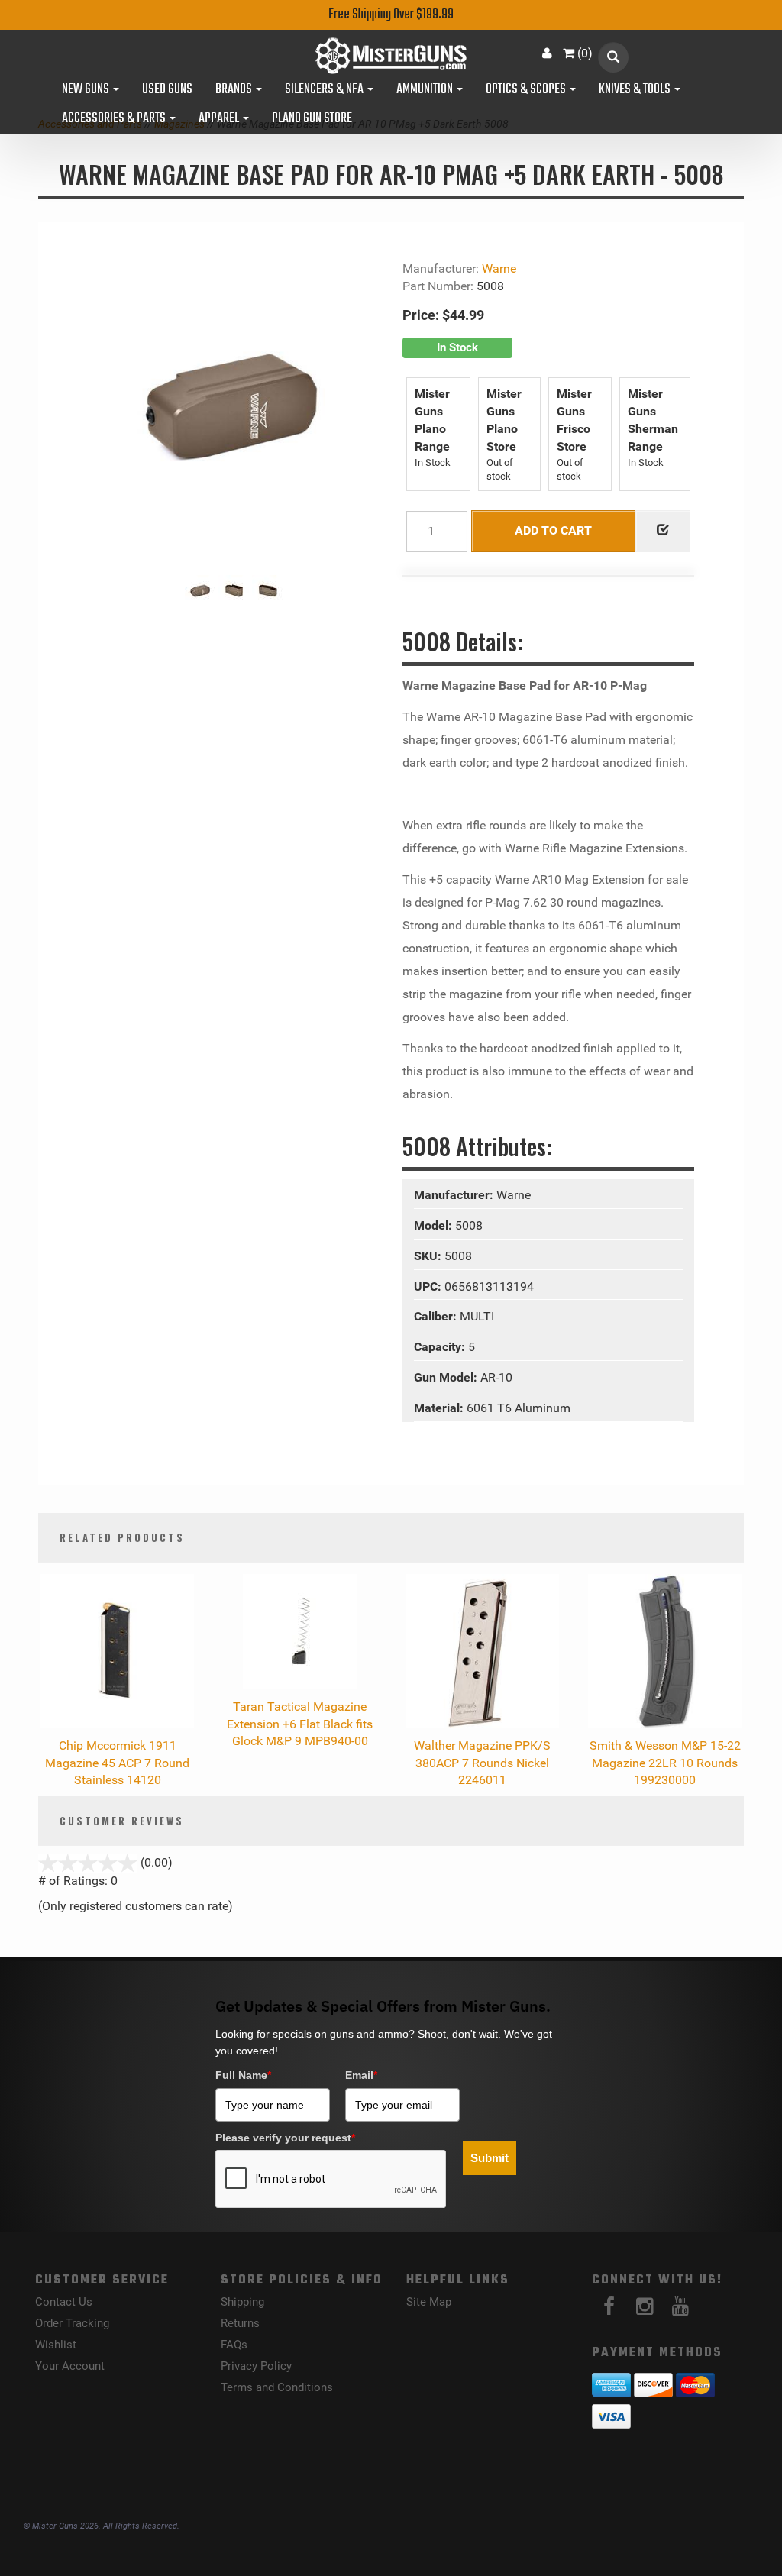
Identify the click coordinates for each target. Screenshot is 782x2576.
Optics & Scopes (527, 90)
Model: (435, 1225)
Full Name (243, 2075)
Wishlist (56, 2345)
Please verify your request (285, 2138)
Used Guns (167, 90)
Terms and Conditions (277, 2387)
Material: (440, 1408)
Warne (499, 268)
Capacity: (441, 1347)
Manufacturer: (455, 1195)
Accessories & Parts (115, 119)
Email (361, 2075)
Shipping (242, 2302)
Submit (490, 2158)
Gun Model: (447, 1377)
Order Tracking (72, 2323)
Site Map (429, 2302)
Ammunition (426, 90)
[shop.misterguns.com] (391, 56)
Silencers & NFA (325, 90)
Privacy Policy (256, 2366)
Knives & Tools (636, 90)
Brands (235, 90)
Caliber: (437, 1316)
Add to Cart (553, 530)
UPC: (429, 1286)
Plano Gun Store (312, 119)
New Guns (87, 90)
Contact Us (64, 2302)
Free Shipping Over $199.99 (391, 15)
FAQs (234, 2345)
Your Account (70, 2366)
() (585, 53)
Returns (240, 2323)
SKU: (429, 1256)
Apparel (220, 119)
